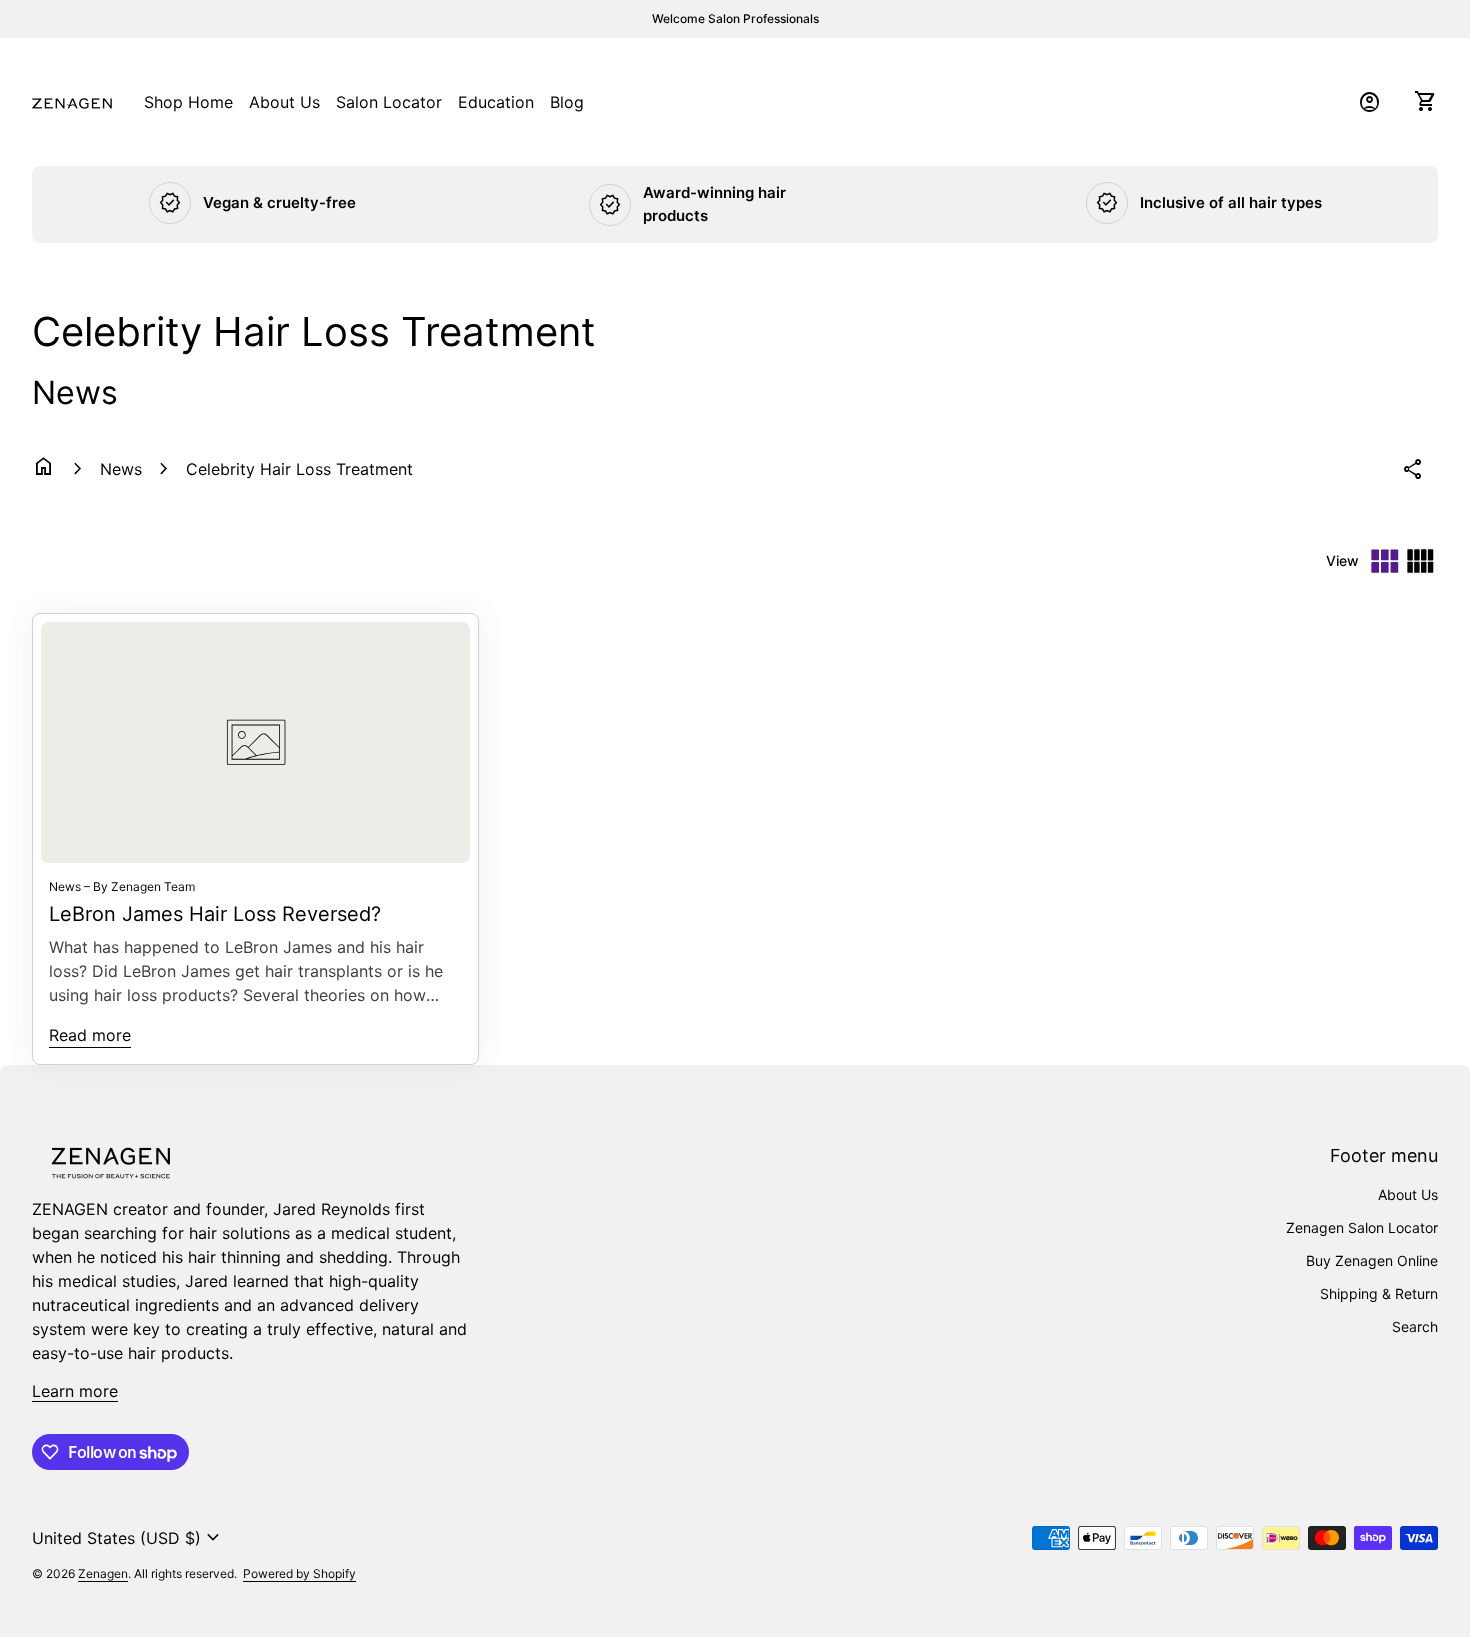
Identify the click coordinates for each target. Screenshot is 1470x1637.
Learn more (75, 1391)
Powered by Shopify (299, 1573)
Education (496, 101)
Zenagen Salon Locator (1362, 1227)
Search (1415, 1326)
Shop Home (188, 102)
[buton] (128, 1538)
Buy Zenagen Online (1372, 1260)
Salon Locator (389, 101)
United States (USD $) (128, 1538)
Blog (567, 101)
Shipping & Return (1379, 1293)
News (121, 469)
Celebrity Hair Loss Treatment (299, 469)
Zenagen (103, 1573)
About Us (284, 102)
